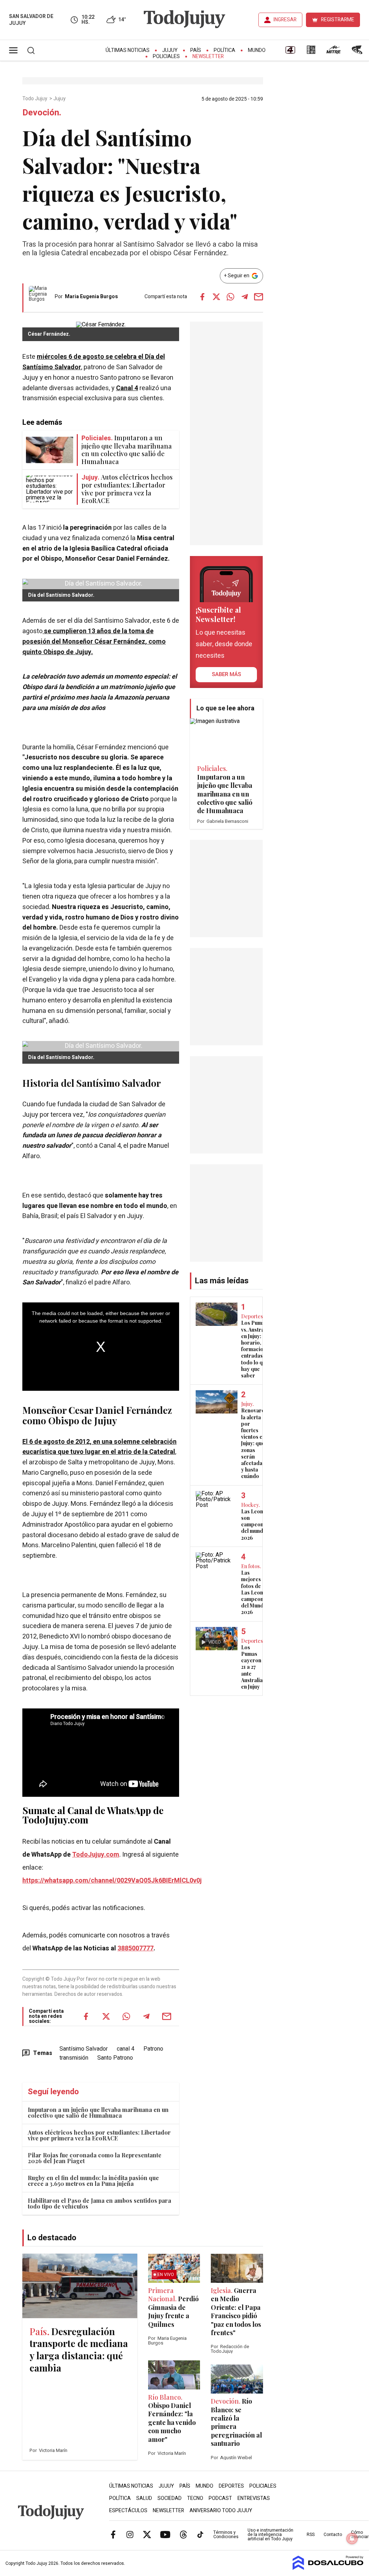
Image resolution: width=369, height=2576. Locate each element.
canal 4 (126, 2049)
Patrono (153, 2049)
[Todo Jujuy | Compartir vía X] (217, 297)
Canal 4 (127, 388)
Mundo (257, 50)
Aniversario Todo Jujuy (221, 2511)
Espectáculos (128, 2511)
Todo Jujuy (35, 99)
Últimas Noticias (128, 50)
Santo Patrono (115, 2058)
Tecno (195, 2498)
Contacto (333, 2535)
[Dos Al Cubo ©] (328, 2568)
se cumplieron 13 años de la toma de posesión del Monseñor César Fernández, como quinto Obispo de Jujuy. (94, 642)
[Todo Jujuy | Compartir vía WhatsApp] (231, 297)
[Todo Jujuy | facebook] (113, 2534)
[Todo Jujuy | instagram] (130, 2534)
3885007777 (135, 1948)
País (196, 50)
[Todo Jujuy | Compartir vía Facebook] (203, 297)
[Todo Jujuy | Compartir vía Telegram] (245, 297)
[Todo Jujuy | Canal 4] (290, 52)
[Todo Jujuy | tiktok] (200, 2534)
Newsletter (208, 56)
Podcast (220, 2498)
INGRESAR (285, 20)
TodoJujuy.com (96, 1855)
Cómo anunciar (360, 2535)
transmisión (74, 2058)
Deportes (231, 2486)
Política (224, 50)
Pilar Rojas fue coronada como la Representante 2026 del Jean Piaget (95, 2158)
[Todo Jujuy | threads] (183, 2534)
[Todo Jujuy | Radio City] (311, 52)
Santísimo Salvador (84, 2049)
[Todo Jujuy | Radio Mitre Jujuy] (333, 52)
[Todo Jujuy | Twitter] (147, 2534)
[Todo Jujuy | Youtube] (165, 2534)
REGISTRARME (338, 20)
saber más (226, 674)
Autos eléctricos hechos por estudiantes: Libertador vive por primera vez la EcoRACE (99, 2135)
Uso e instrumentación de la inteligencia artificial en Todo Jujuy (270, 2535)
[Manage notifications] (352, 2538)
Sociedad (170, 2498)
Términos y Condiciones (226, 2535)
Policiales (166, 56)
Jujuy (170, 50)
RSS (311, 2535)
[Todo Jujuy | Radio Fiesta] (358, 52)
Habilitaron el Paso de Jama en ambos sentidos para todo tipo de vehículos (99, 2203)
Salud (144, 2498)
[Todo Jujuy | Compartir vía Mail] (259, 297)
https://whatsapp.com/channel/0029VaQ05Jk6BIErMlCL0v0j (112, 1881)
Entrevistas (254, 2498)
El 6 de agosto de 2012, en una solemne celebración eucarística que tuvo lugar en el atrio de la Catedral (99, 1447)
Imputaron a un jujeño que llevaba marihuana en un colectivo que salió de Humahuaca (98, 2112)
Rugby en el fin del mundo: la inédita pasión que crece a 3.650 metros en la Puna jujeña (93, 2181)
